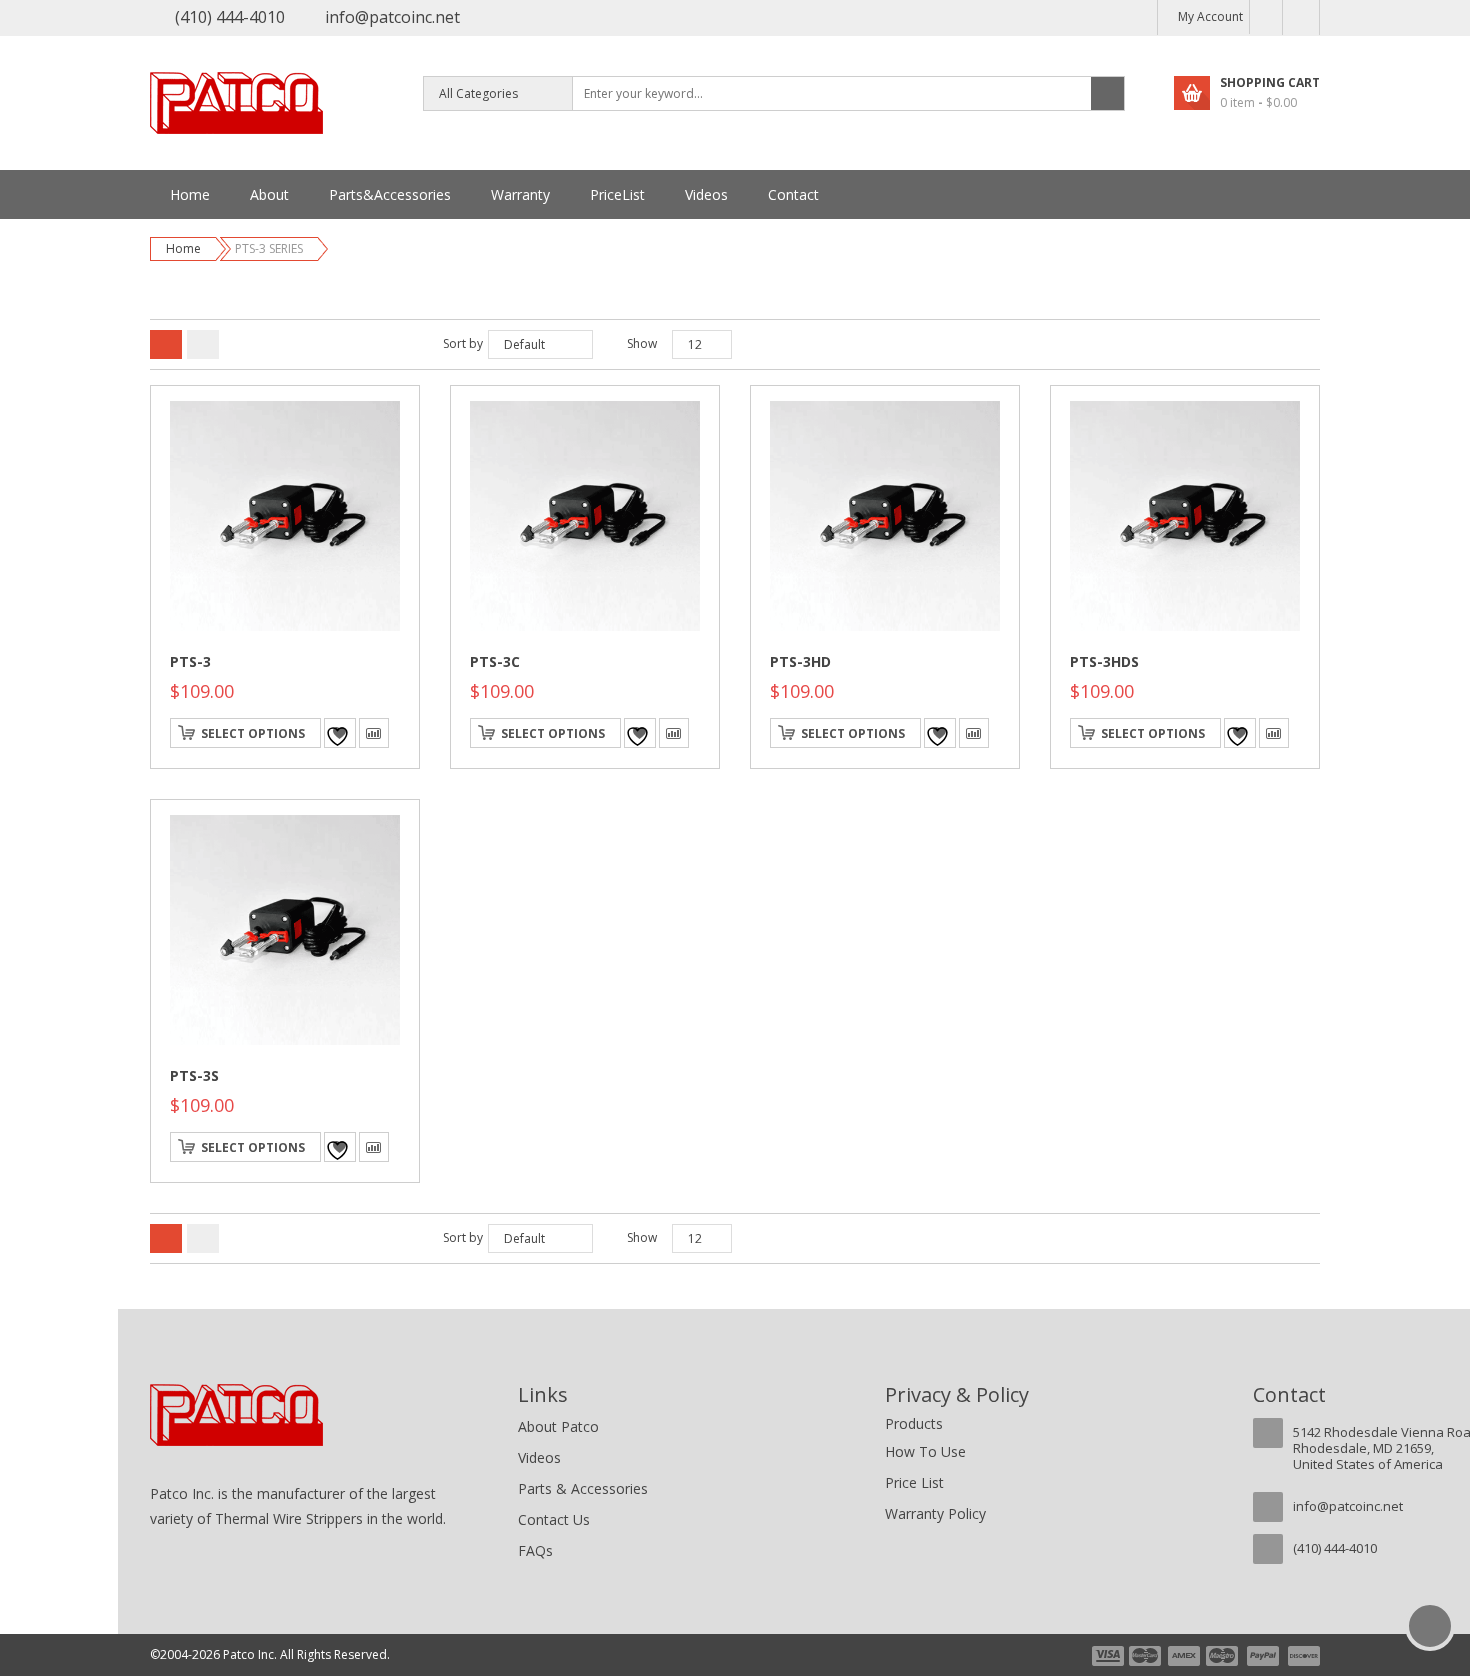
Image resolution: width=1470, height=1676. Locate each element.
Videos (539, 1457)
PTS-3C (495, 661)
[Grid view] (166, 344)
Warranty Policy (935, 1513)
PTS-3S (194, 1075)
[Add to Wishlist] (340, 733)
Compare (374, 733)
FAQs (535, 1550)
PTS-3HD (800, 661)
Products (914, 1423)
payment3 (1185, 1656)
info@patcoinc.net (392, 17)
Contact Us (554, 1519)
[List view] (203, 344)
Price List (914, 1482)
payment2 (1146, 1656)
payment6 (1302, 1656)
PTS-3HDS (1104, 661)
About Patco (558, 1426)
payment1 (1107, 1656)
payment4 (1224, 1656)
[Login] (1301, 17)
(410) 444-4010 (230, 17)
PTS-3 (190, 661)
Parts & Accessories (583, 1488)
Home (183, 248)
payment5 (1263, 1656)
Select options (253, 733)
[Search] (1107, 93)
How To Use (925, 1451)
